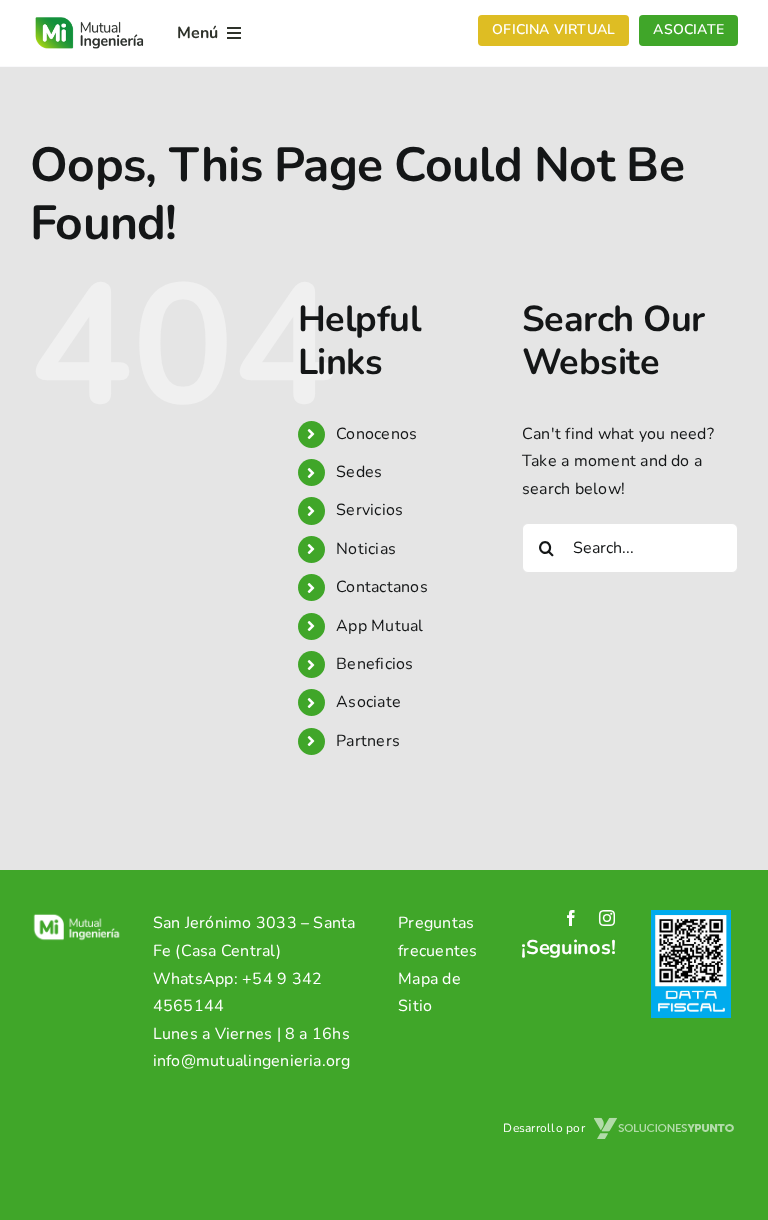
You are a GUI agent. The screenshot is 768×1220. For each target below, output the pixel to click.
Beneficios (374, 664)
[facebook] (571, 918)
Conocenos (376, 434)
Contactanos (382, 587)
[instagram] (607, 918)
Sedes (359, 472)
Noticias (366, 549)
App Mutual (379, 626)
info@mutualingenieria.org (252, 1061)
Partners (368, 741)
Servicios (369, 510)
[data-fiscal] (691, 918)
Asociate (368, 702)
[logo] (89, 19)
